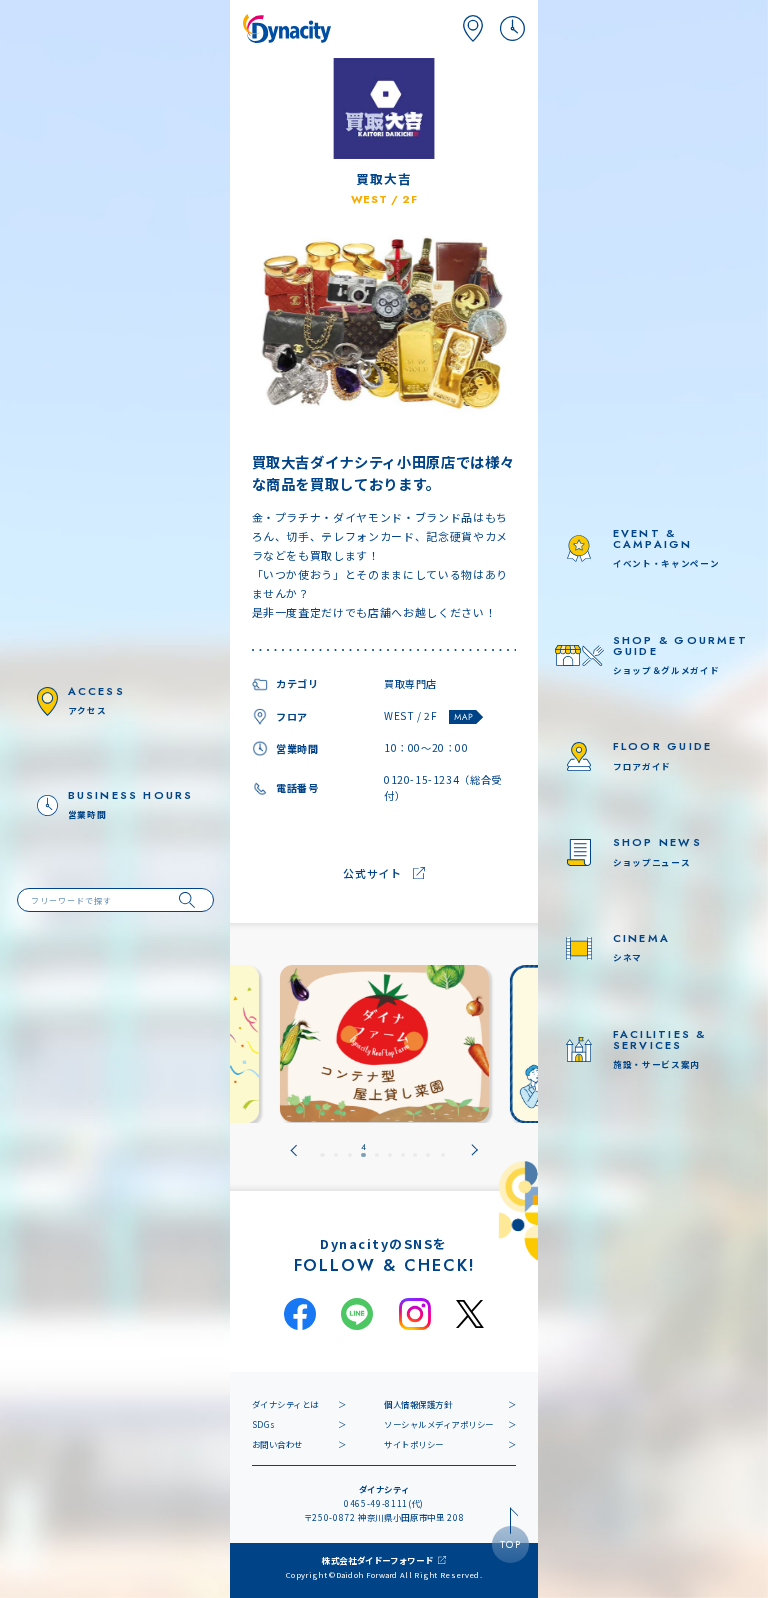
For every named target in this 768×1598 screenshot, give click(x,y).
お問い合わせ (277, 1444)
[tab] (322, 1149)
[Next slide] (474, 1149)
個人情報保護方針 (418, 1404)
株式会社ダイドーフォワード (378, 1560)
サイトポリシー (414, 1444)
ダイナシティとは (285, 1404)
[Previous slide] (293, 1149)
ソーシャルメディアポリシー (439, 1424)
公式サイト (372, 873)
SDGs (264, 1424)
